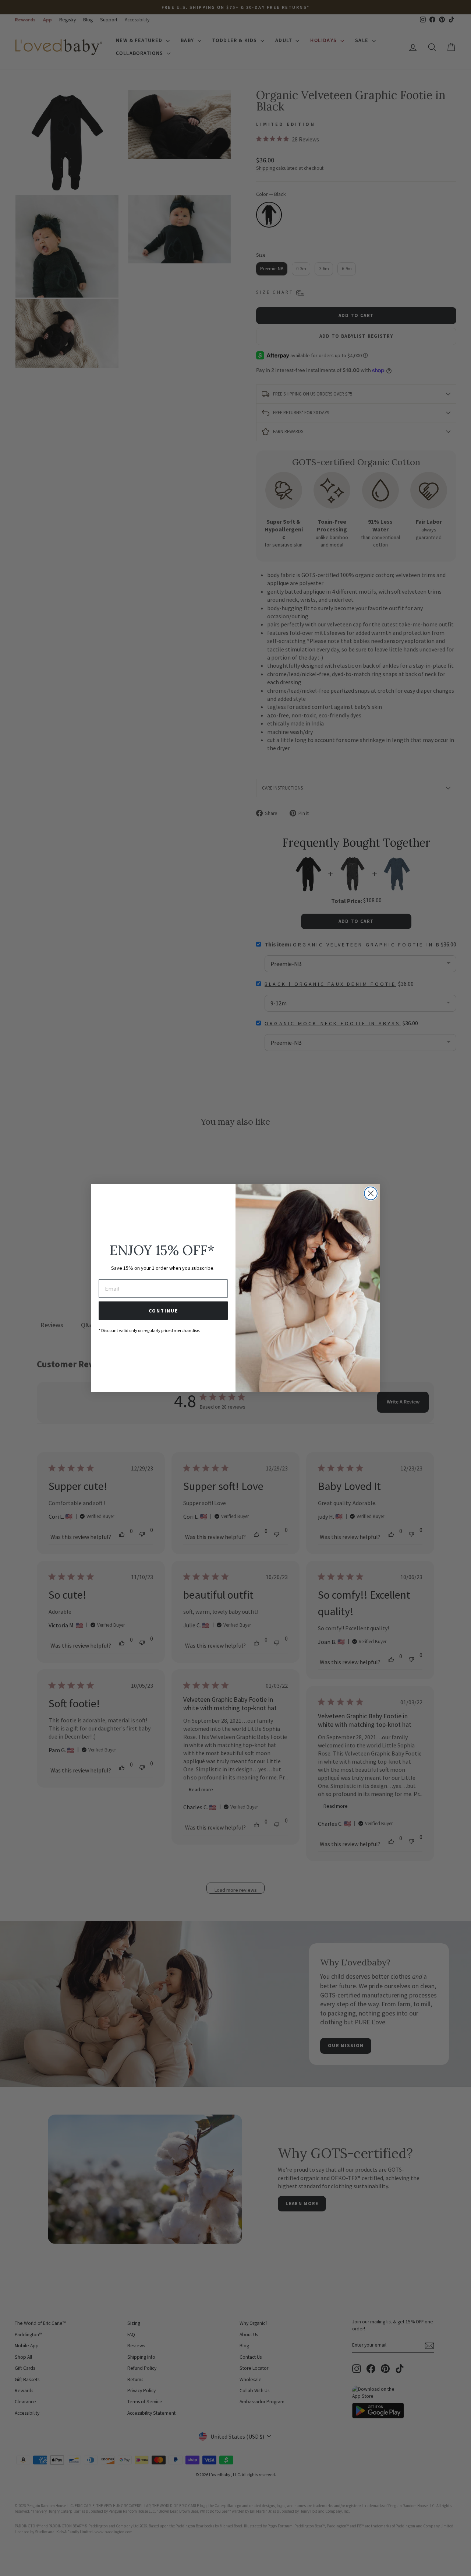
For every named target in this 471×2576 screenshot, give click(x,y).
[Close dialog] (371, 1193)
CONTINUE (163, 1311)
